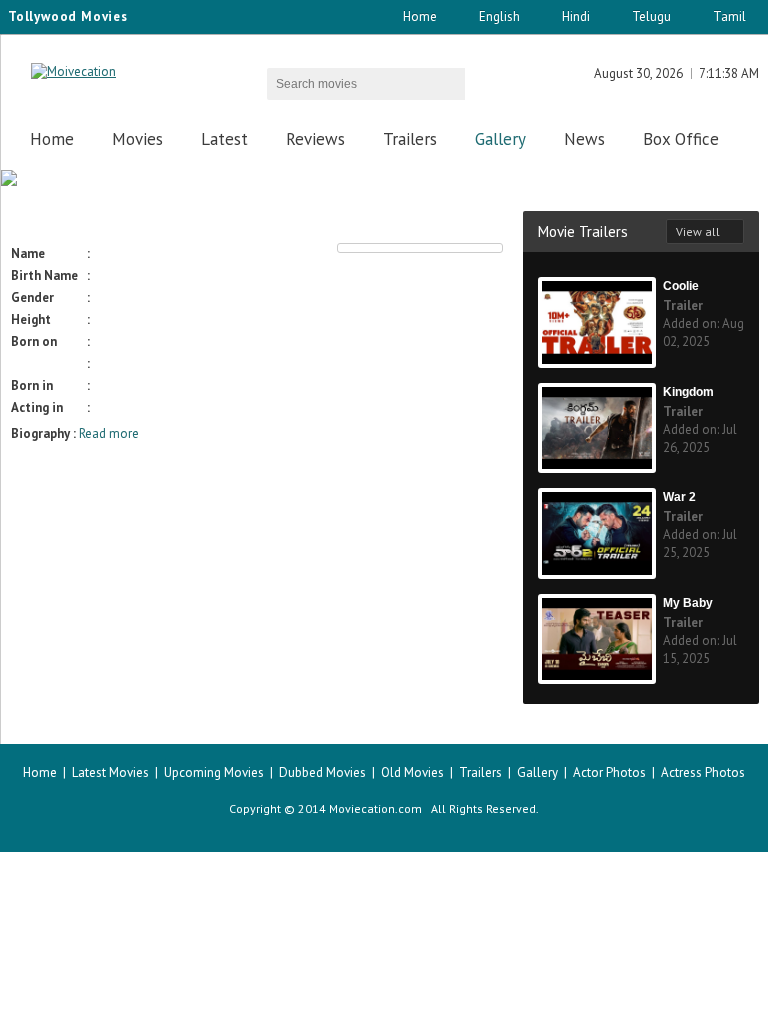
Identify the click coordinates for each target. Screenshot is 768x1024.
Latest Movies (110, 772)
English (499, 16)
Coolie (681, 286)
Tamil (729, 16)
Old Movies (412, 772)
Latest (224, 139)
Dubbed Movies (322, 772)
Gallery (500, 139)
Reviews (315, 139)
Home (420, 16)
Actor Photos (609, 772)
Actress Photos (703, 772)
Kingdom (688, 392)
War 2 (679, 497)
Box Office (681, 139)
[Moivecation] (73, 71)
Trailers (410, 139)
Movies (137, 139)
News (584, 139)
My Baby (688, 603)
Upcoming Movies (214, 772)
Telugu (651, 16)
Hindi (576, 16)
